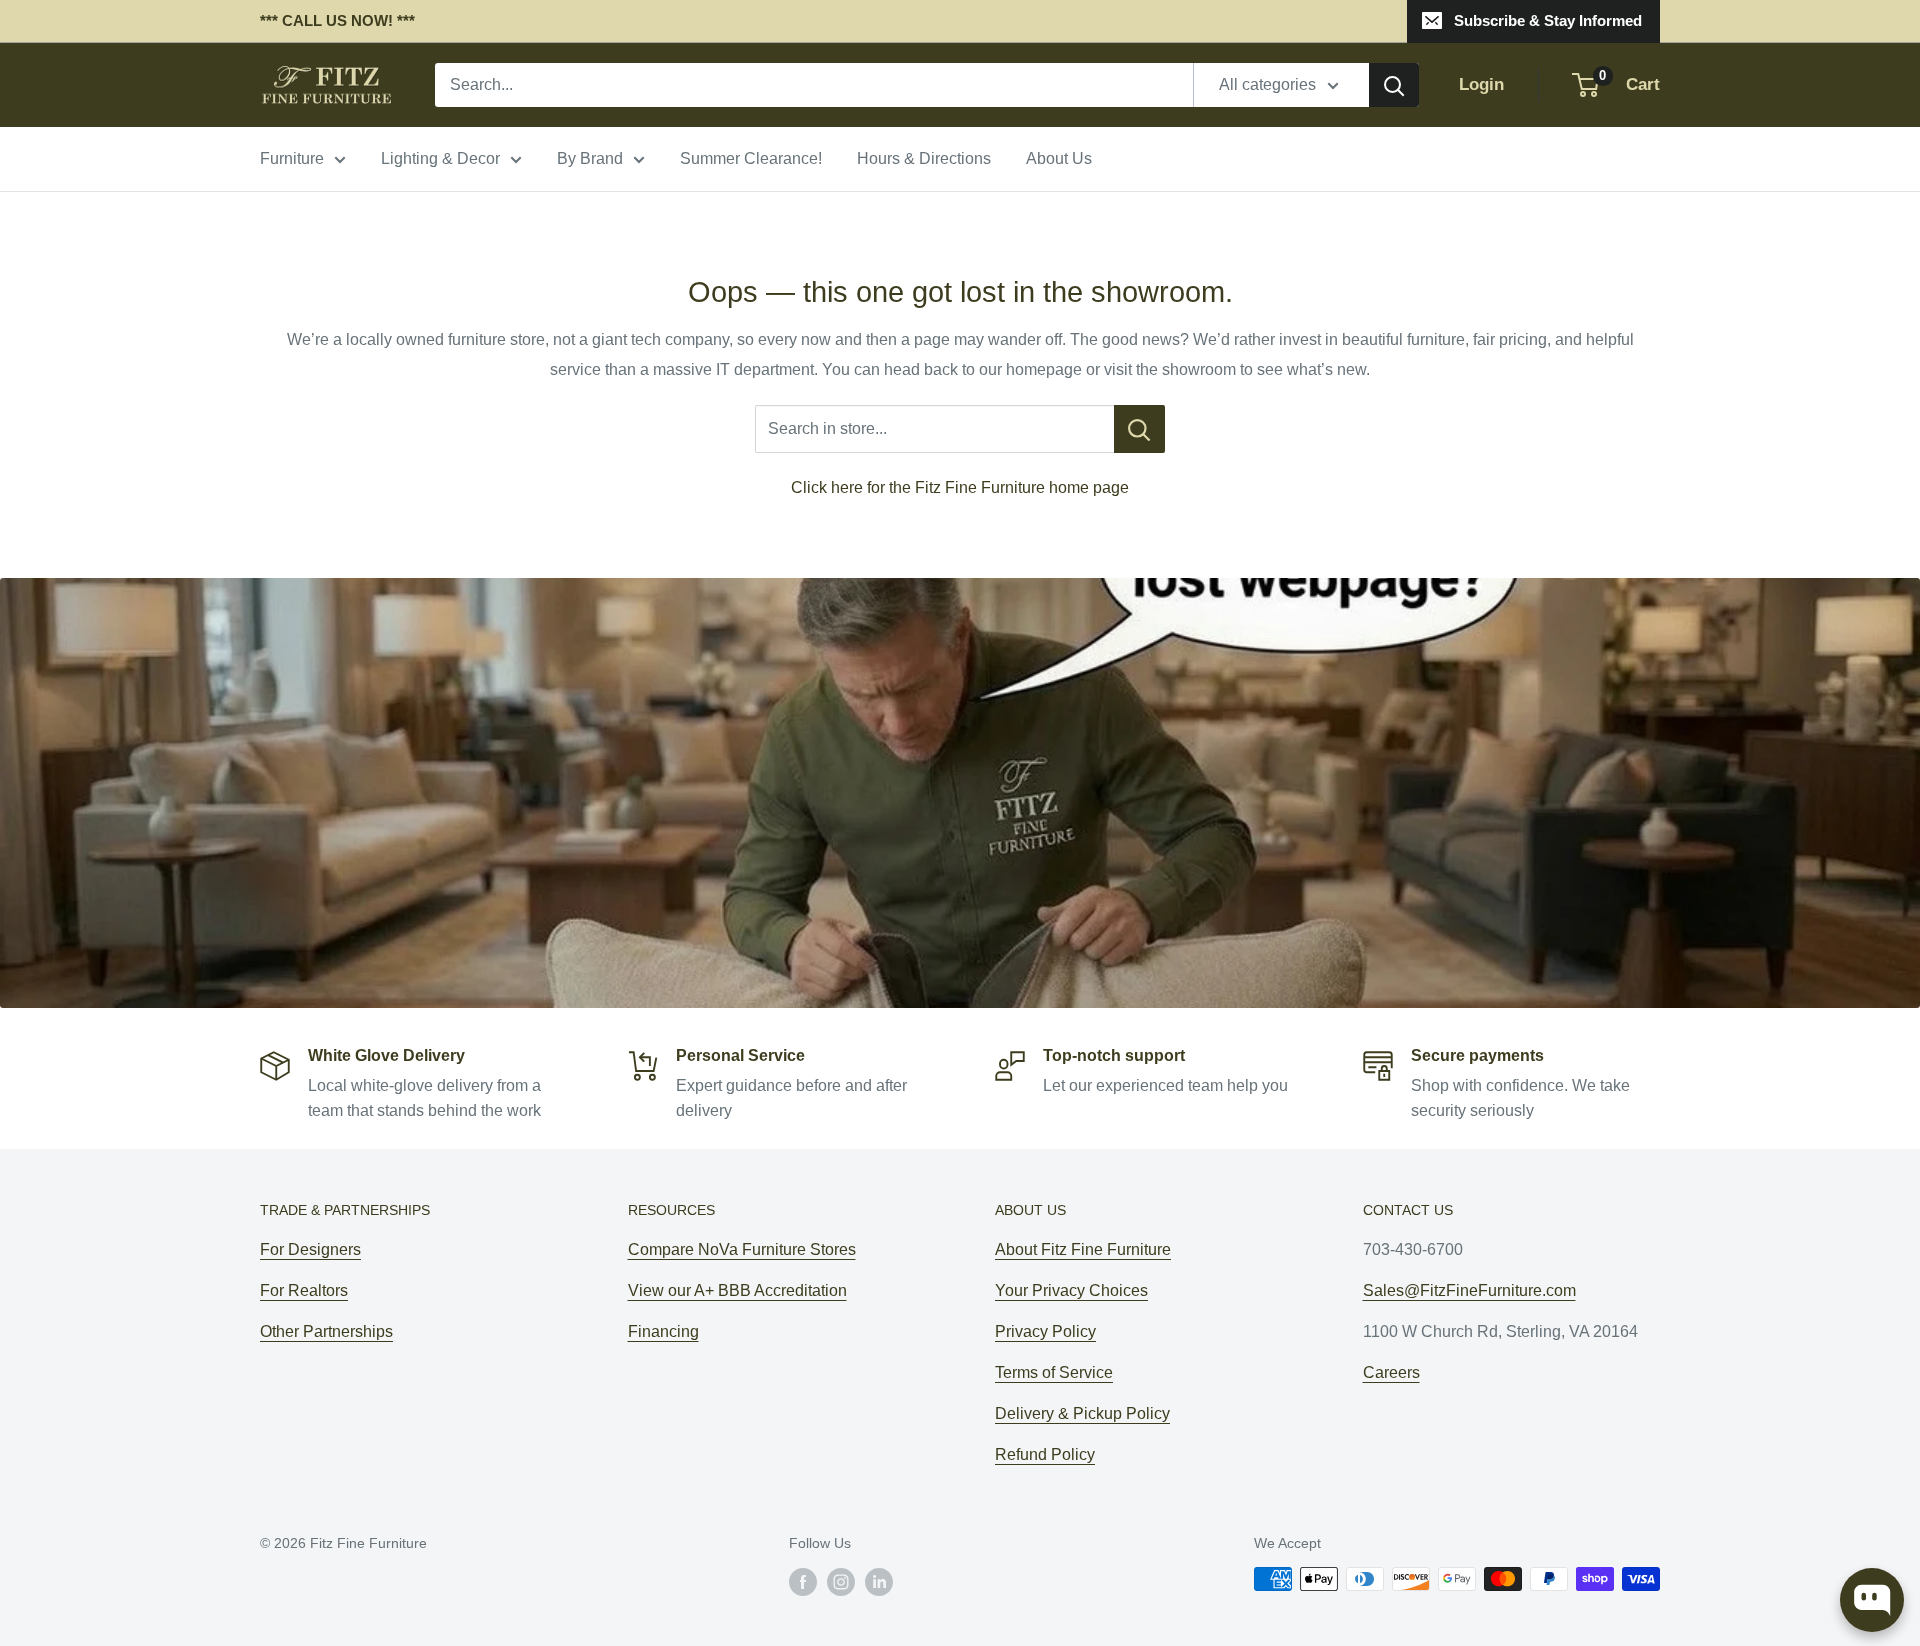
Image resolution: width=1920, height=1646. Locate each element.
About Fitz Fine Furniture (1083, 1249)
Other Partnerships (326, 1331)
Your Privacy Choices (1071, 1290)
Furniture (292, 158)
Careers (1391, 1372)
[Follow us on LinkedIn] (879, 1581)
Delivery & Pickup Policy (1082, 1413)
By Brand (590, 158)
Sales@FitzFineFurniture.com (1469, 1290)
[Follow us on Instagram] (841, 1581)
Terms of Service (1054, 1372)
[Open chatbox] (1872, 1600)
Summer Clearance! (751, 158)
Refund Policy (1045, 1454)
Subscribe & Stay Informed (1548, 20)
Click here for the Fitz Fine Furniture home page (960, 487)
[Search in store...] (1139, 429)
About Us (1059, 158)
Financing (663, 1331)
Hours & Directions (924, 158)
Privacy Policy (1045, 1331)
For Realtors (304, 1290)
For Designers (310, 1249)
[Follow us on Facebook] (803, 1581)
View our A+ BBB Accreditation (737, 1290)
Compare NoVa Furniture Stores (742, 1249)
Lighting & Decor (440, 158)
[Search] (1394, 85)
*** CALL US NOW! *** (337, 20)
